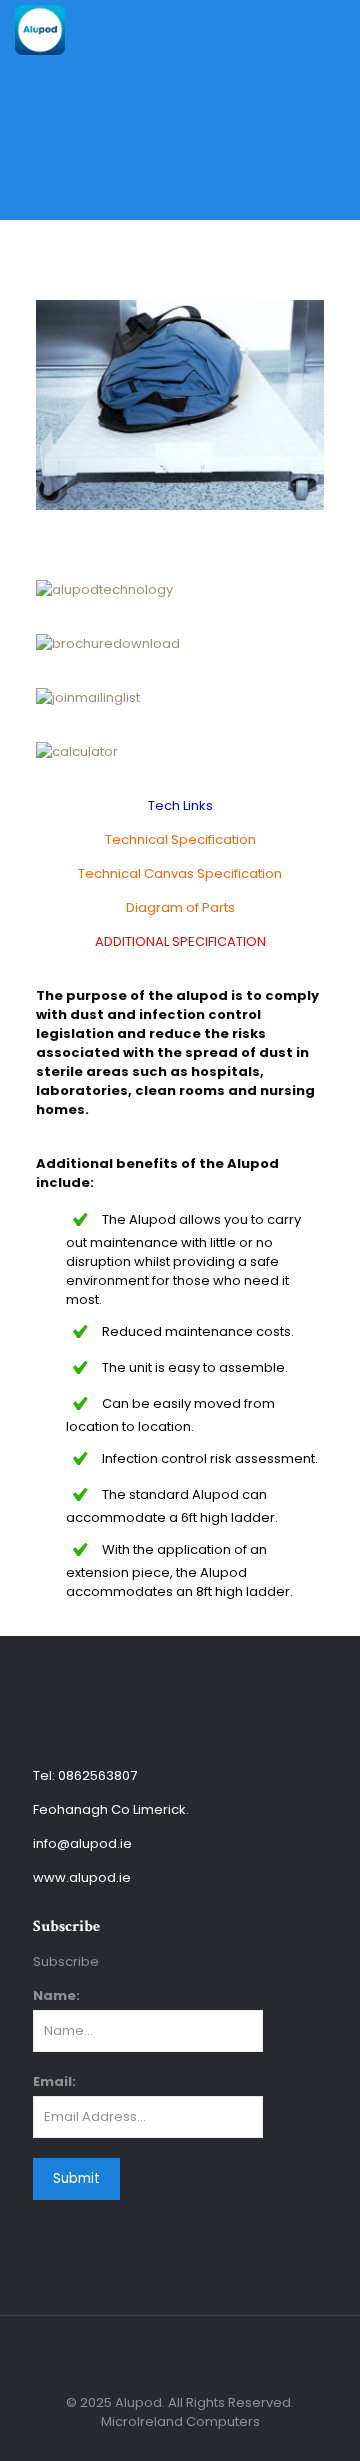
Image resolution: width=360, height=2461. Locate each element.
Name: (56, 1995)
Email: (54, 2081)
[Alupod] (40, 30)
